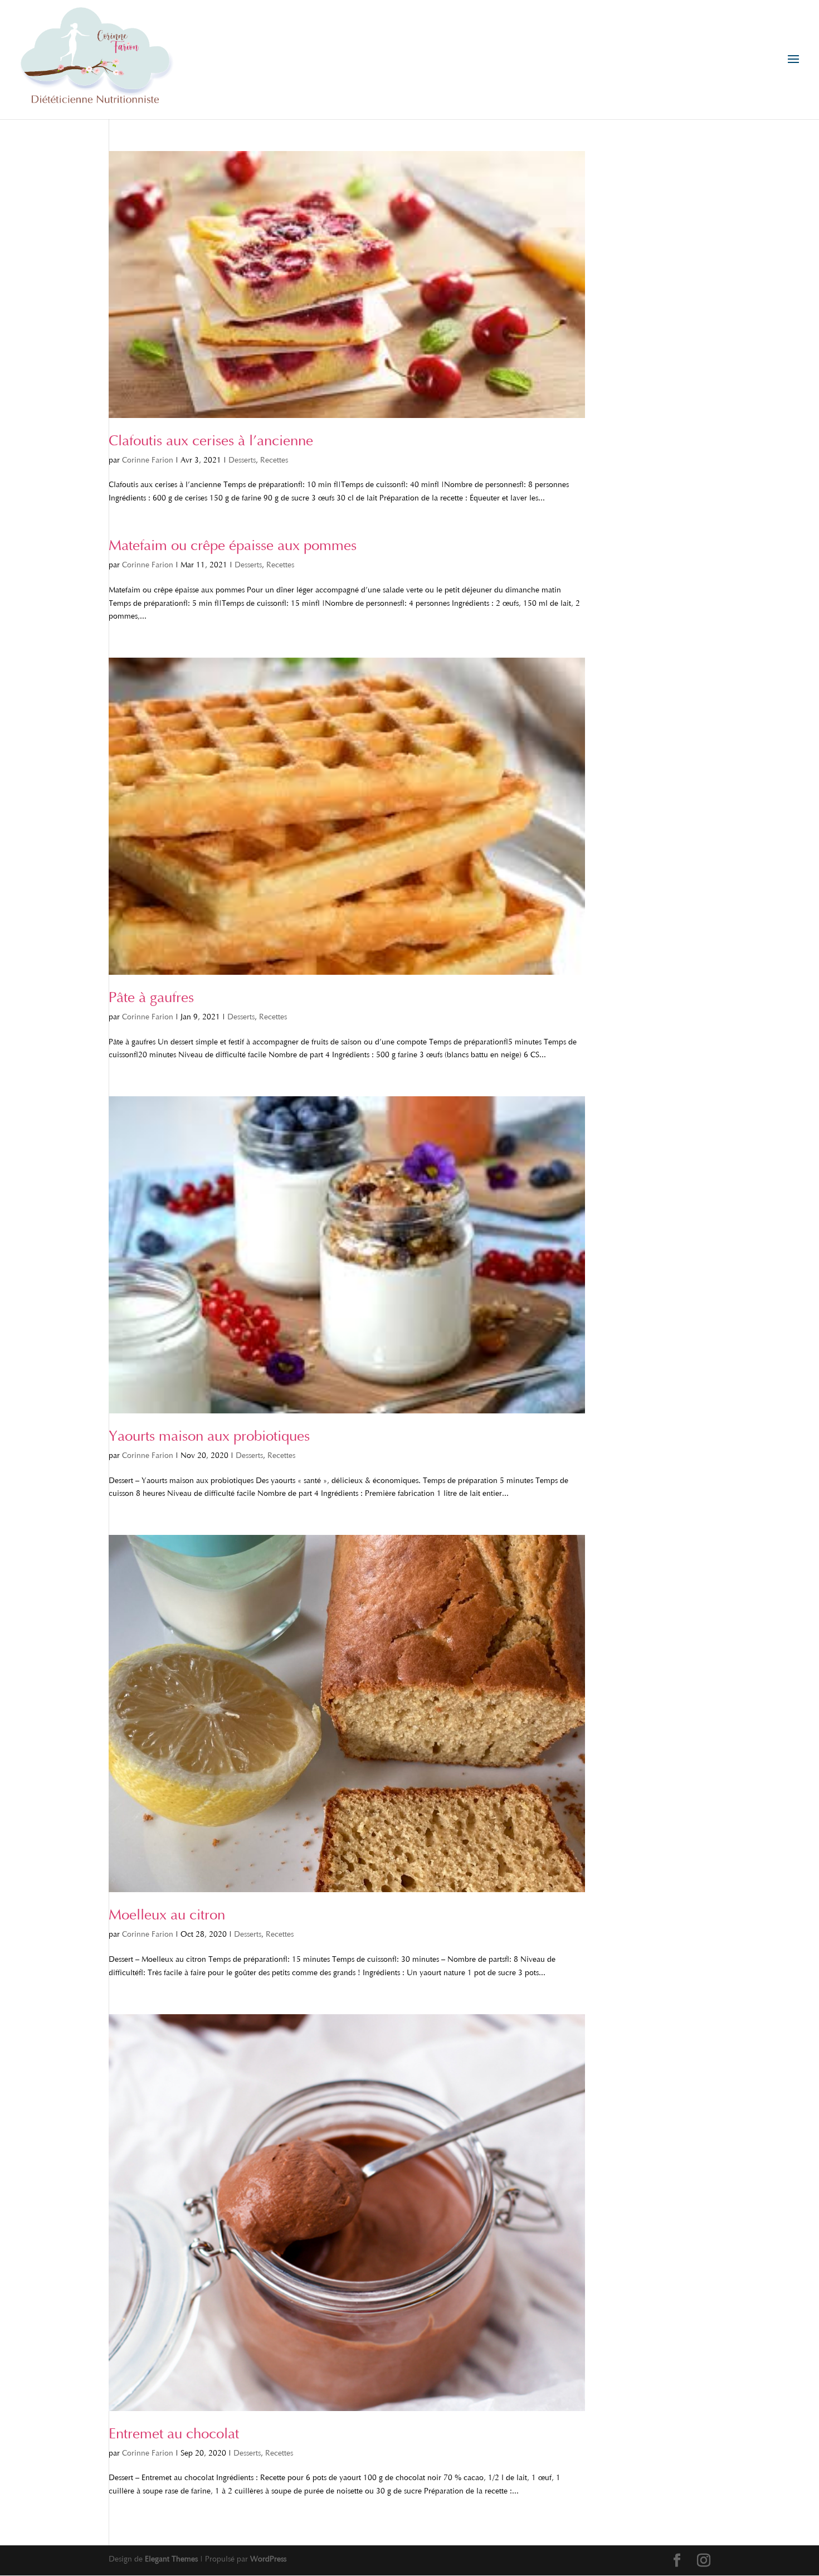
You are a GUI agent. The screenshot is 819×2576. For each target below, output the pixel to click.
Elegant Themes (171, 2560)
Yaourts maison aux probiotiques (209, 1437)
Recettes (274, 461)
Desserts (242, 461)
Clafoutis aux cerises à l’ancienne (211, 442)
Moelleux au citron (167, 1916)
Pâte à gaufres (151, 999)
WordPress (268, 2560)
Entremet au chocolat (174, 2435)
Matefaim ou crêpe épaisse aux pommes (233, 547)
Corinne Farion (148, 461)
